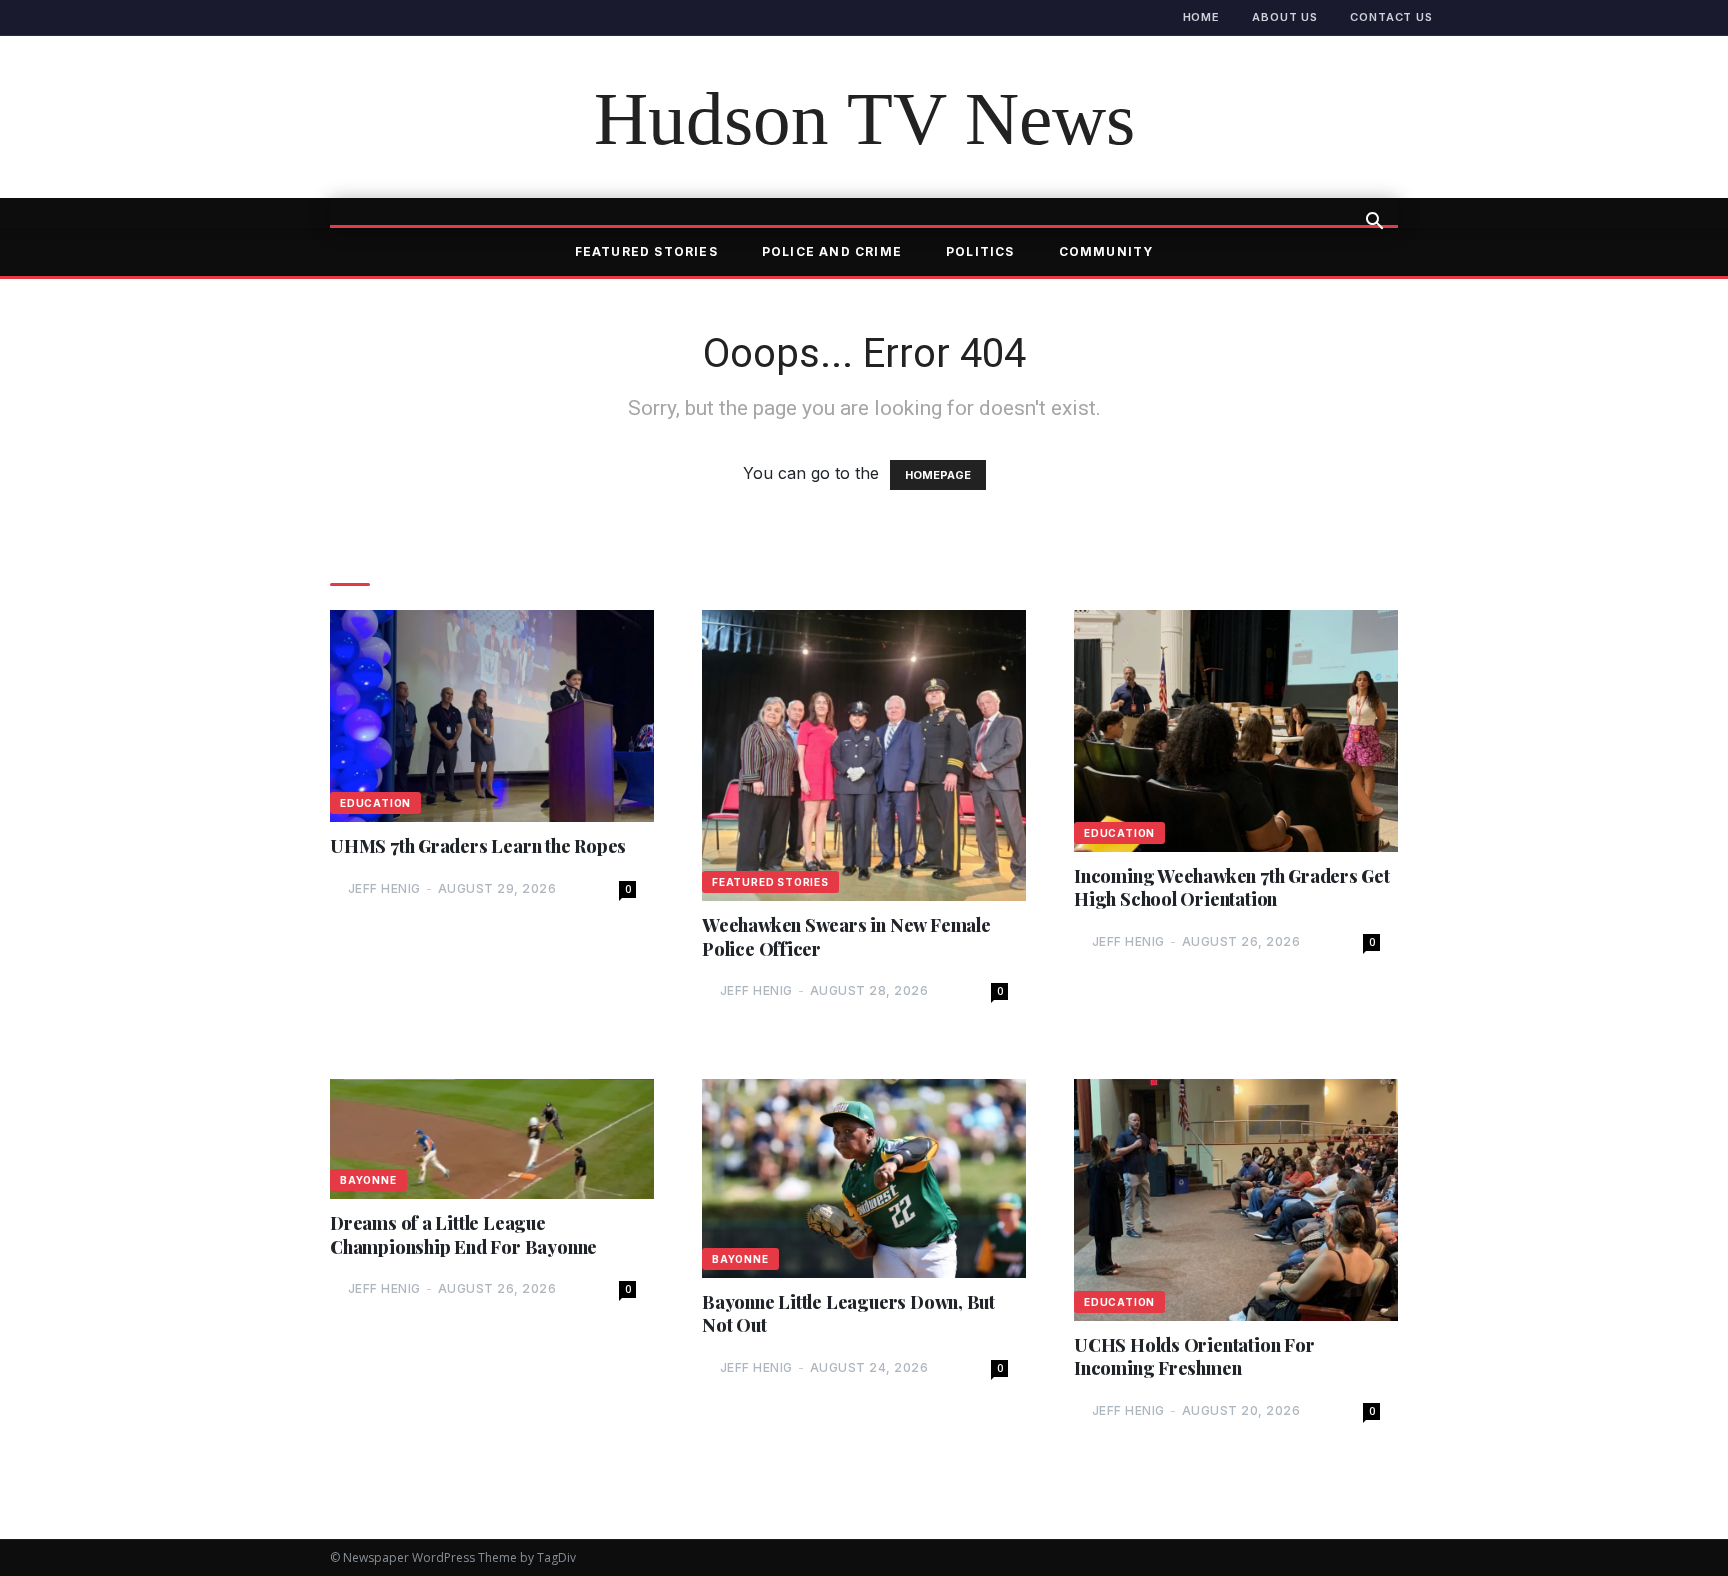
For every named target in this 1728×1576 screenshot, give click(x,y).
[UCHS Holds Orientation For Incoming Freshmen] (1236, 1200)
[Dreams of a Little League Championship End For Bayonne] (492, 1139)
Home (1202, 17)
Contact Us (1391, 17)
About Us (1285, 17)
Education (375, 803)
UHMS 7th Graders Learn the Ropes (478, 846)
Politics (980, 251)
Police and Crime (832, 251)
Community (1106, 251)
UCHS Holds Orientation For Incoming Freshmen (1194, 1357)
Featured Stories (646, 251)
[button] (1374, 223)
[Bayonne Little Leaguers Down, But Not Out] (864, 1178)
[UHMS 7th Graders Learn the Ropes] (492, 716)
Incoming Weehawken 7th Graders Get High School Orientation (1232, 888)
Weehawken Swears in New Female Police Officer (846, 937)
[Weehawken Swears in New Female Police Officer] (864, 755)
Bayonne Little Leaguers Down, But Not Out (848, 1314)
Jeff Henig (384, 888)
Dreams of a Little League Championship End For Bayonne (463, 1235)
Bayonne (368, 1180)
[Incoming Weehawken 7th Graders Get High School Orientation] (1236, 730)
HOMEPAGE (938, 475)
